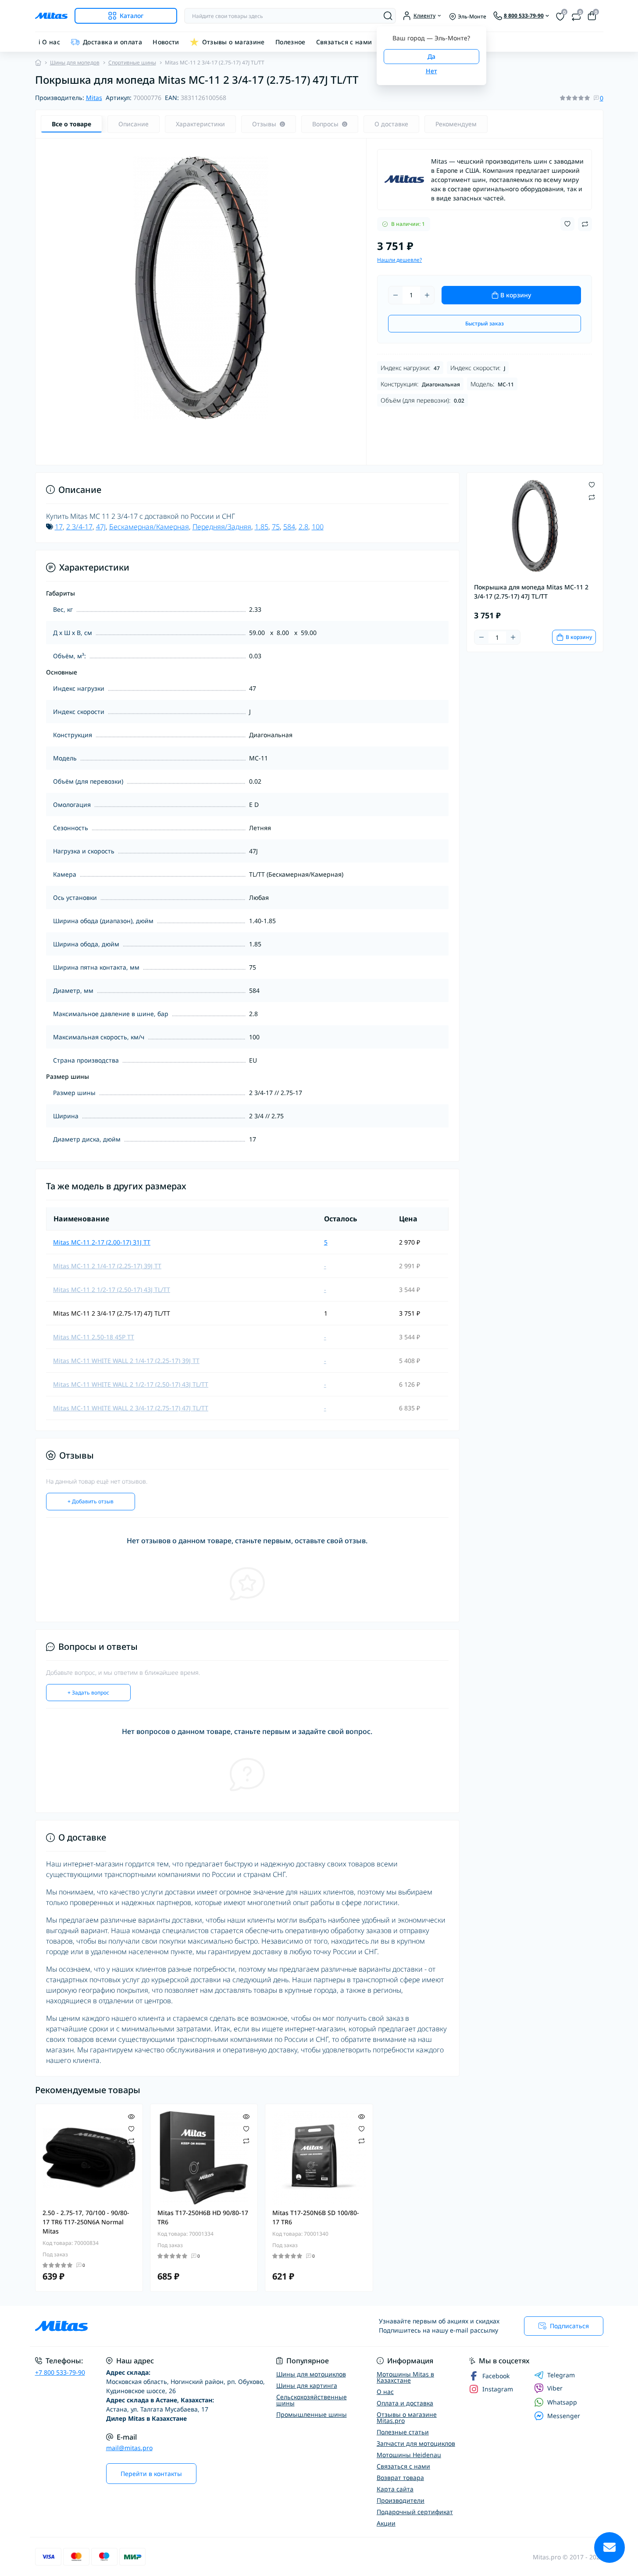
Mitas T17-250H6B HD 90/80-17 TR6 (203, 2217)
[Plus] (427, 295)
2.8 (303, 527)
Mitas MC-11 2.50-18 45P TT (94, 1337)
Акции (386, 2523)
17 (59, 527)
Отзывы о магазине (233, 42)
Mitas (94, 98)
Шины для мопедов (75, 62)
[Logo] (51, 16)
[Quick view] (131, 2116)
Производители (401, 2500)
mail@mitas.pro (129, 2448)
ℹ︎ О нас (50, 42)
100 (318, 527)
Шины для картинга (307, 2385)
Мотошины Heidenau (409, 2455)
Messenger (564, 2416)
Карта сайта (395, 2489)
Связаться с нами (344, 42)
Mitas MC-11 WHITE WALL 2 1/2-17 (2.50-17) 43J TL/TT (131, 1384)
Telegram (561, 2375)
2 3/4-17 (79, 527)
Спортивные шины (132, 62)
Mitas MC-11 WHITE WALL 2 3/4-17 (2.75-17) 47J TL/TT (131, 1408)
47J (101, 527)
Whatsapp (562, 2402)
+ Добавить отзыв (91, 1501)
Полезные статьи (403, 2432)
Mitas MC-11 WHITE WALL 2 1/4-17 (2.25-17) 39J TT (126, 1361)
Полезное (290, 42)
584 (289, 527)
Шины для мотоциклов (311, 2374)
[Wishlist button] (567, 224)
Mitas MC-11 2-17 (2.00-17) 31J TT (102, 1242)
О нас (385, 2392)
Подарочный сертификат (415, 2512)
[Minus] (396, 295)
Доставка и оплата (112, 42)
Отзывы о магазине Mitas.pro (407, 2417)
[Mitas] (404, 179)
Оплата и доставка (405, 2403)
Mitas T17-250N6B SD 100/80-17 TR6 (316, 2217)
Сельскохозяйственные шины (312, 2400)
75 (276, 527)
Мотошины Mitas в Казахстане (405, 2377)
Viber (555, 2388)
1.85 (262, 527)
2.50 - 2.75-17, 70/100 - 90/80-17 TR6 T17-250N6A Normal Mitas (86, 2222)
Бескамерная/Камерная (149, 527)
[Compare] (131, 2141)
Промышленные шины (312, 2414)
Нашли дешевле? (399, 260)
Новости (166, 42)
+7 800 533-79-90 (60, 2372)
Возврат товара (400, 2478)
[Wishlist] (131, 2128)
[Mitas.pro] (175, 2326)
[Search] (388, 16)
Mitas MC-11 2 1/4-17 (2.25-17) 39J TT (107, 1266)
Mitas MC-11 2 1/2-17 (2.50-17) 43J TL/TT (112, 1290)
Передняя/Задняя (222, 527)
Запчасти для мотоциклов (416, 2443)
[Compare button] (585, 224)
